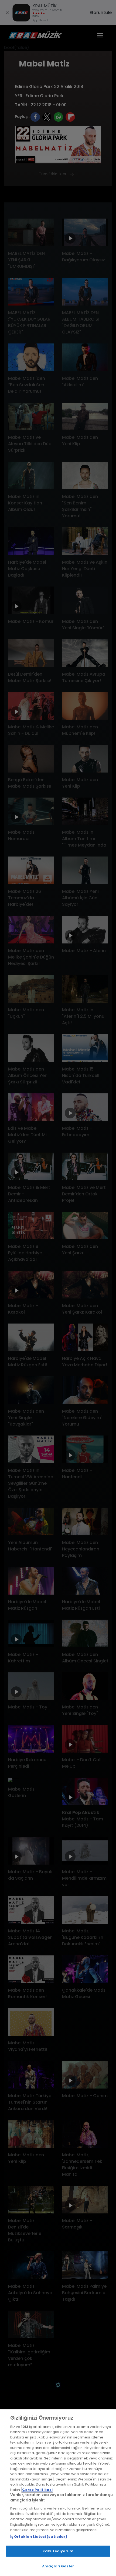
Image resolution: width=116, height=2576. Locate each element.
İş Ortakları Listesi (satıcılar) (39, 2537)
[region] (58, 2493)
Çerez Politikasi (37, 2490)
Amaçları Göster (58, 2566)
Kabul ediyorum (58, 2551)
